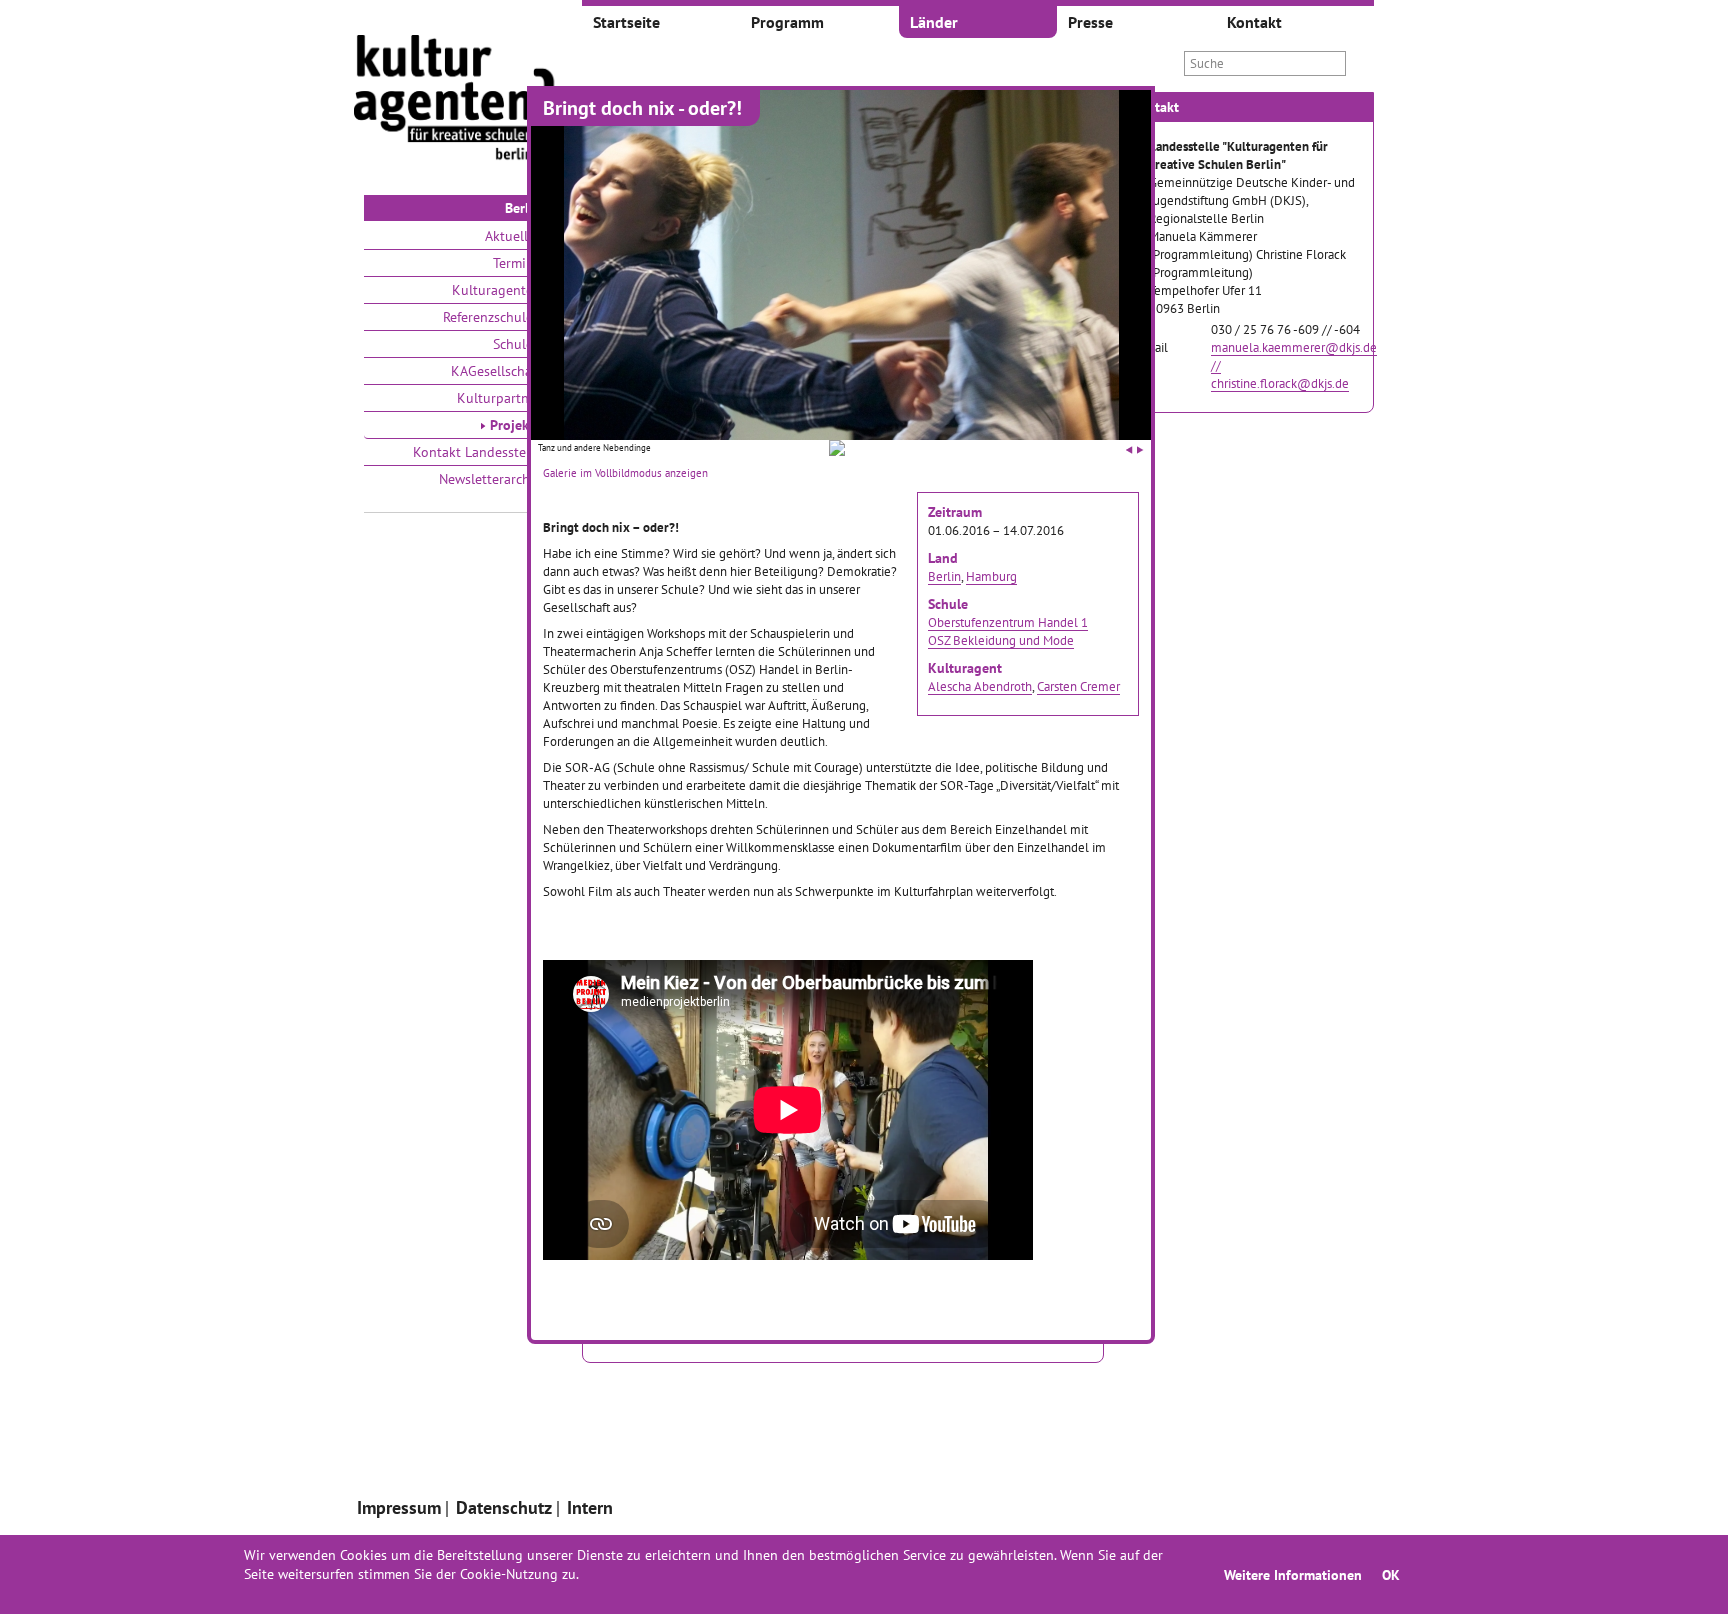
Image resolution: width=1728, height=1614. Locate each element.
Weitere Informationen (1293, 1574)
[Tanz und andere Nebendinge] (837, 451)
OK (1391, 1574)
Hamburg (991, 576)
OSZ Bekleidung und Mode (1001, 640)
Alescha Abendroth (980, 686)
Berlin (944, 576)
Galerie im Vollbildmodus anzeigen (625, 473)
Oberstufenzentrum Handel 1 (1008, 622)
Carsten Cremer (1078, 686)
